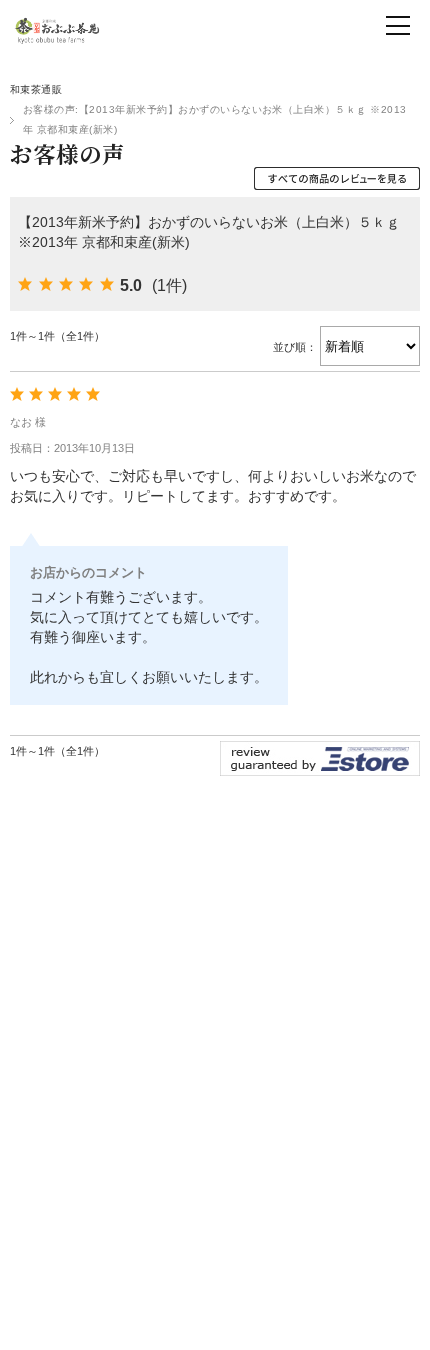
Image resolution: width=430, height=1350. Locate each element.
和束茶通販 (36, 89)
